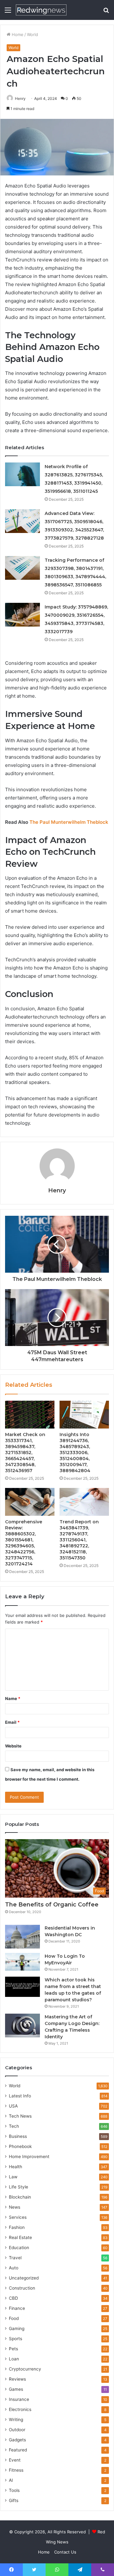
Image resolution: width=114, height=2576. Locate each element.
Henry (20, 98)
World (32, 34)
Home (17, 34)
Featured (18, 2450)
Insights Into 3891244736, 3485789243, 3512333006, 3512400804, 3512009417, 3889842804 (75, 1453)
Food (14, 2318)
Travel (15, 2258)
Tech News (20, 2116)
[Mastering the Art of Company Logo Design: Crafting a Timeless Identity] (22, 2025)
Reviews (17, 2379)
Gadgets (17, 2440)
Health (16, 2167)
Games (16, 2389)
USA (13, 2106)
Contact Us (65, 2552)
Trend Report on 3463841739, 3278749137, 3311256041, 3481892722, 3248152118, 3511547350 (79, 1540)
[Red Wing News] (41, 10)
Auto (14, 2268)
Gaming (17, 2328)
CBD (13, 2298)
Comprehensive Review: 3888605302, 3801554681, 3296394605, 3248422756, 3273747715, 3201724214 (24, 1543)
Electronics (20, 2409)
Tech (14, 2126)
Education (19, 2248)
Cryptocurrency (25, 2369)
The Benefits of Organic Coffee (52, 1905)
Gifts (14, 2500)
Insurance (19, 2399)
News (15, 2207)
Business (18, 2136)
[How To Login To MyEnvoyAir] (22, 1962)
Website (13, 1746)
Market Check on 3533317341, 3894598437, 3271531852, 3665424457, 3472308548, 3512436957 (25, 1453)
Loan (14, 2359)
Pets (13, 2349)
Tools (14, 2490)
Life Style (19, 2187)
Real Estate (20, 2237)
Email (12, 1722)
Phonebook (20, 2146)
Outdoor (17, 2430)
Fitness (16, 2470)
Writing (16, 2420)
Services (18, 2217)
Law (13, 2177)
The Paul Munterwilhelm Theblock (69, 822)
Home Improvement (29, 2157)
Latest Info (20, 2096)
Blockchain (20, 2197)
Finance (17, 2308)
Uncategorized (24, 2278)
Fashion (17, 2227)
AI (11, 2480)
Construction (22, 2288)
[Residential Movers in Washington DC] (22, 1937)
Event (15, 2460)
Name (13, 1698)
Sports (16, 2339)
